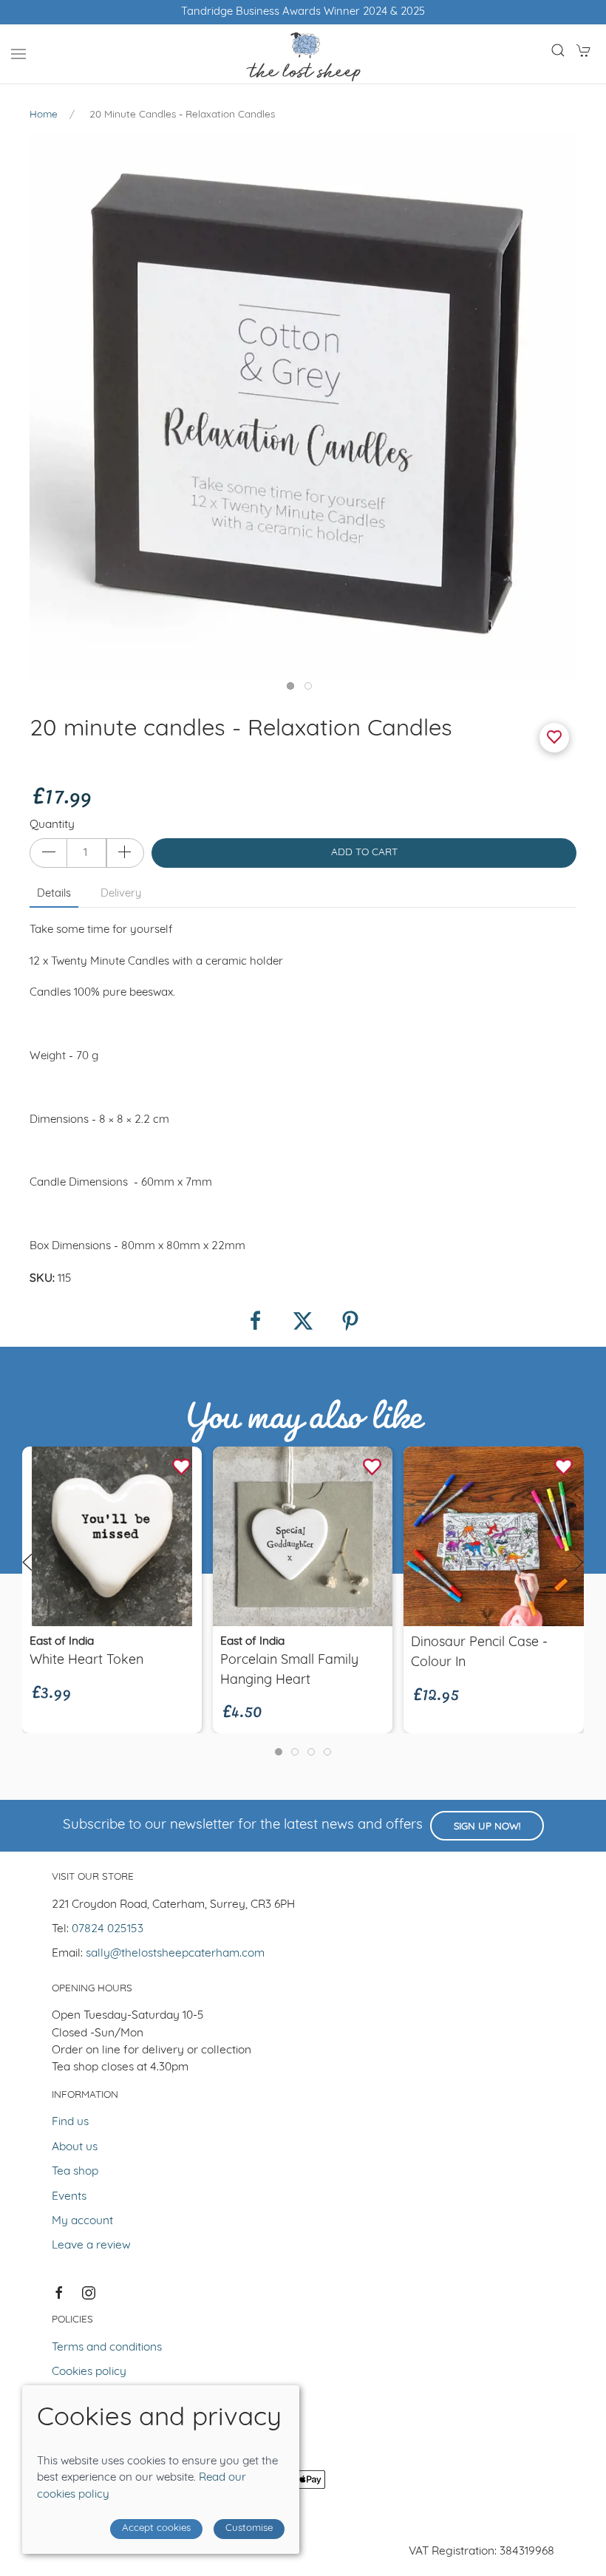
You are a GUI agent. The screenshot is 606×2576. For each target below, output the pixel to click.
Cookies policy (89, 2372)
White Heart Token (86, 1660)
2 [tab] (312, 690)
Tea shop (75, 2172)
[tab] (279, 1752)
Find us (70, 2122)
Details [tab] (54, 894)
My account (82, 2221)
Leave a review (91, 2246)
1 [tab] (294, 690)
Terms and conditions (107, 2348)
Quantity (52, 825)
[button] (18, 54)
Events (69, 2197)
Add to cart (364, 853)
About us (75, 2147)
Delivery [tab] (121, 894)
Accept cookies (156, 2528)
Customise (249, 2528)
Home (44, 115)
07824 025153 (108, 1929)
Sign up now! (487, 1827)
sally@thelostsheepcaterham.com (175, 1954)
